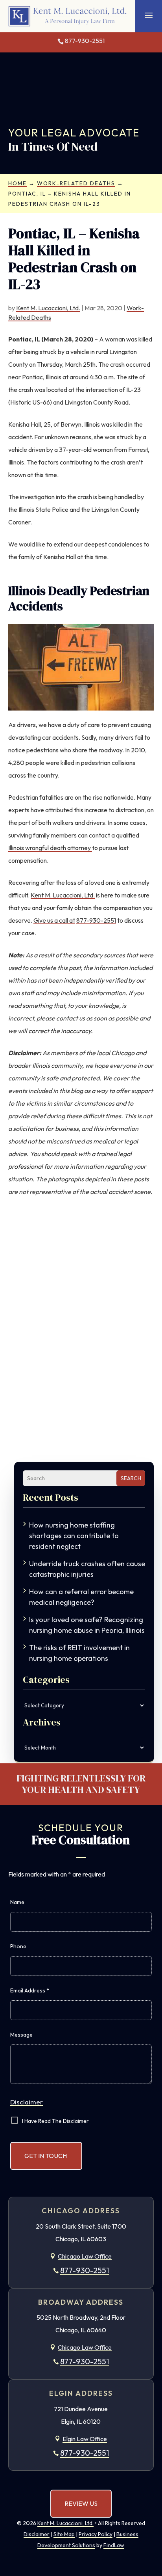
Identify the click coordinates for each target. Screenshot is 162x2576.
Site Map (64, 2534)
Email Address (30, 1990)
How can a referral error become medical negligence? (81, 1597)
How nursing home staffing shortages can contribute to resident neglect (74, 1536)
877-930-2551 (85, 41)
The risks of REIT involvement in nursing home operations (79, 1653)
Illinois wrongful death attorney (50, 848)
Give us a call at (54, 920)
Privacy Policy (96, 2534)
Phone (18, 1946)
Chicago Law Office (85, 2256)
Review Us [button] (81, 2503)
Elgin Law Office (85, 2439)
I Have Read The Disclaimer (55, 2121)
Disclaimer (27, 2102)
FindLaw (114, 2545)
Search (131, 1478)
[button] (149, 15)
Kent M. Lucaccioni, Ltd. (48, 308)
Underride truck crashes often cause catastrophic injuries (87, 1569)
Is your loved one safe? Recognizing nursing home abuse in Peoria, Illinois (87, 1625)
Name (17, 1902)
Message (21, 2035)
